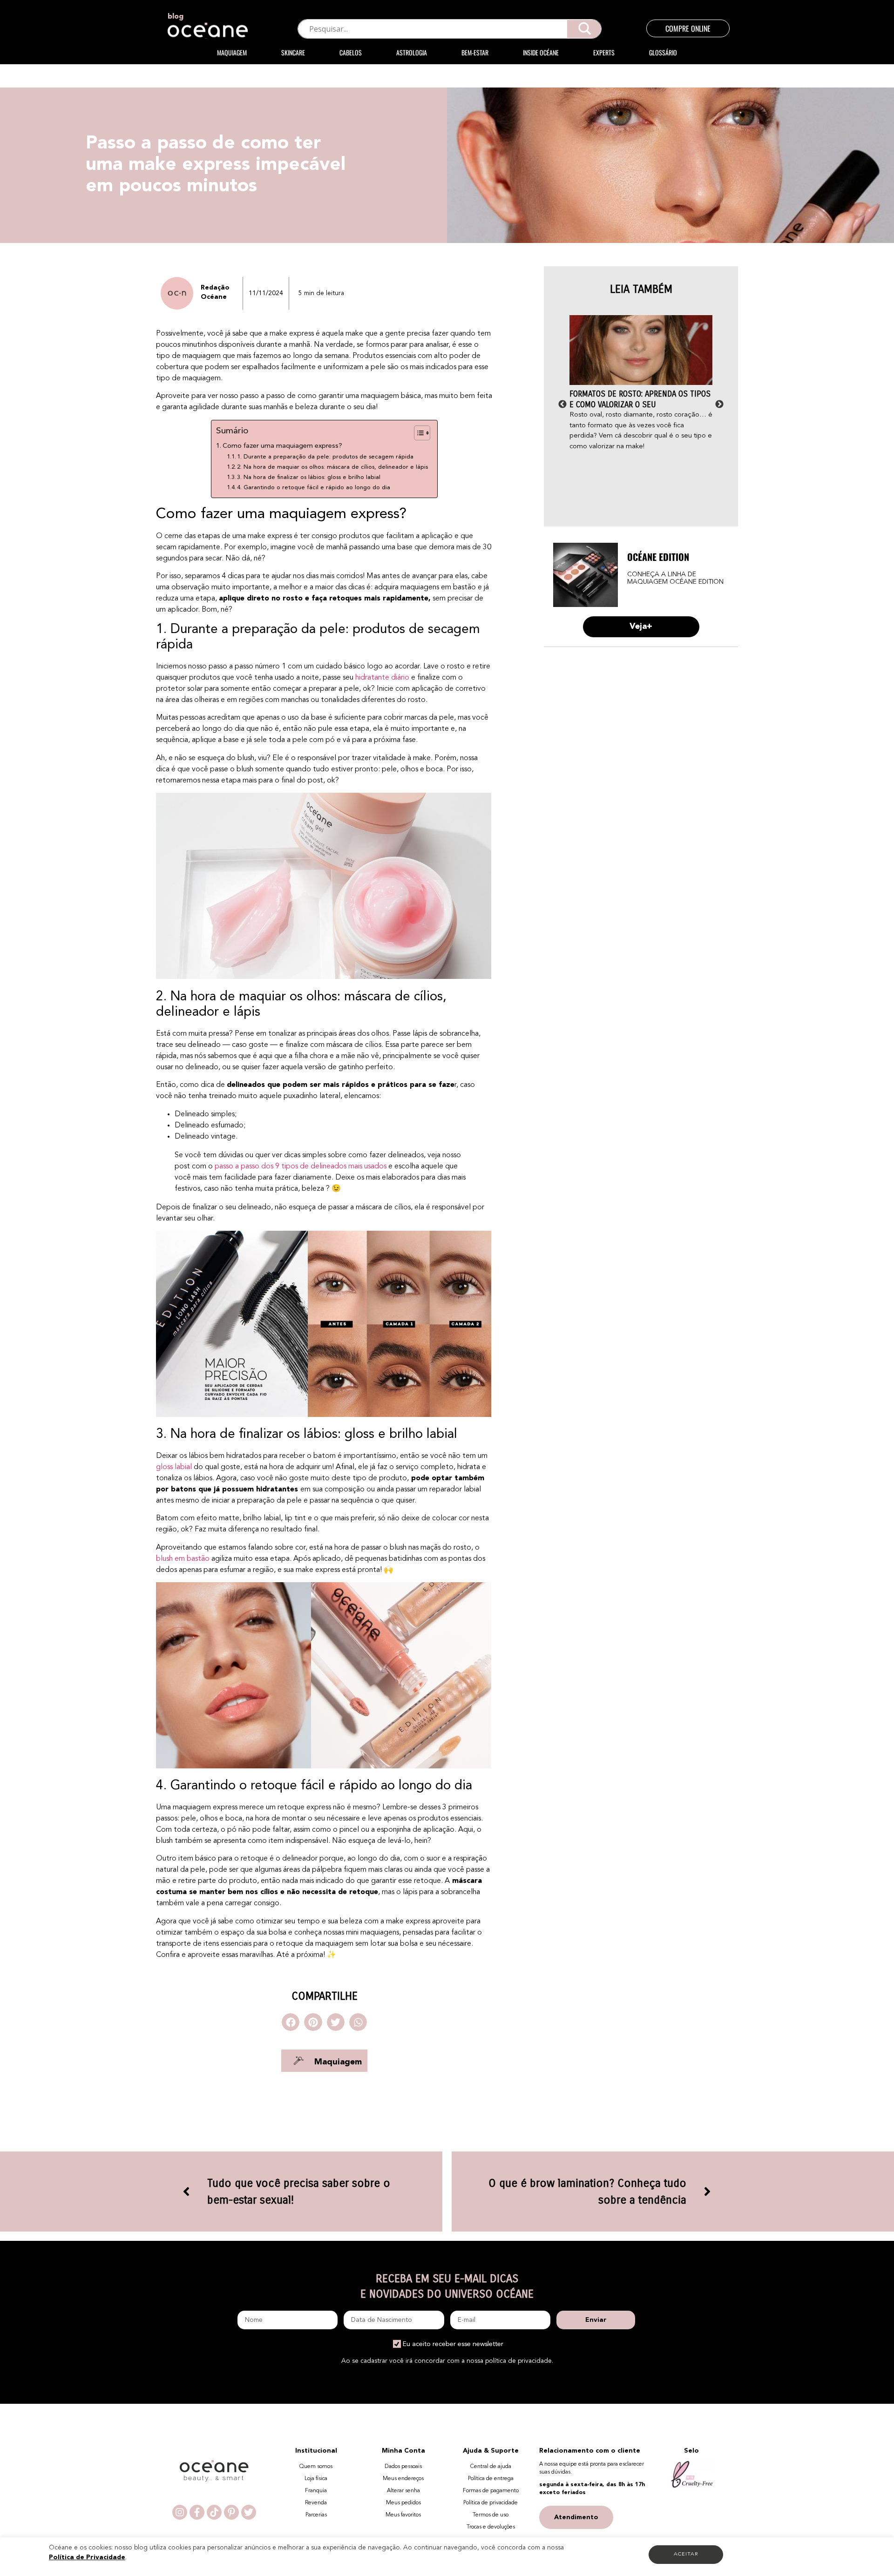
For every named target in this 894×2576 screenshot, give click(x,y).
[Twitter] (249, 2512)
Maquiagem (232, 52)
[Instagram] (180, 2512)
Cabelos (351, 52)
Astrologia (412, 52)
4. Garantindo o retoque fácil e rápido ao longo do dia (314, 488)
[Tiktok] (214, 2512)
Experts (604, 52)
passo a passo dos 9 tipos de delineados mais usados (301, 1167)
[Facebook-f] (197, 2512)
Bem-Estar (475, 52)
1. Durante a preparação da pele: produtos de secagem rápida (325, 457)
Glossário (663, 52)
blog (176, 17)
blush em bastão (184, 1559)
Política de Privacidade (87, 2557)
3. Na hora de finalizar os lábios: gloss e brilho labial (309, 477)
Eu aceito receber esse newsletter (453, 2344)
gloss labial (174, 1467)
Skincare (293, 52)
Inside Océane (541, 52)
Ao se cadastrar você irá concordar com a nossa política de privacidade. (447, 2361)
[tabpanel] (641, 384)
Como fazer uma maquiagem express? (282, 446)
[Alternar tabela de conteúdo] (417, 433)
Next (719, 405)
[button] (291, 2022)
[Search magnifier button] (585, 29)
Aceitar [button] (686, 2554)
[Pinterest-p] (231, 2512)
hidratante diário (382, 678)
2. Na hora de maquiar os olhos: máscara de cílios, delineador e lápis (332, 467)
